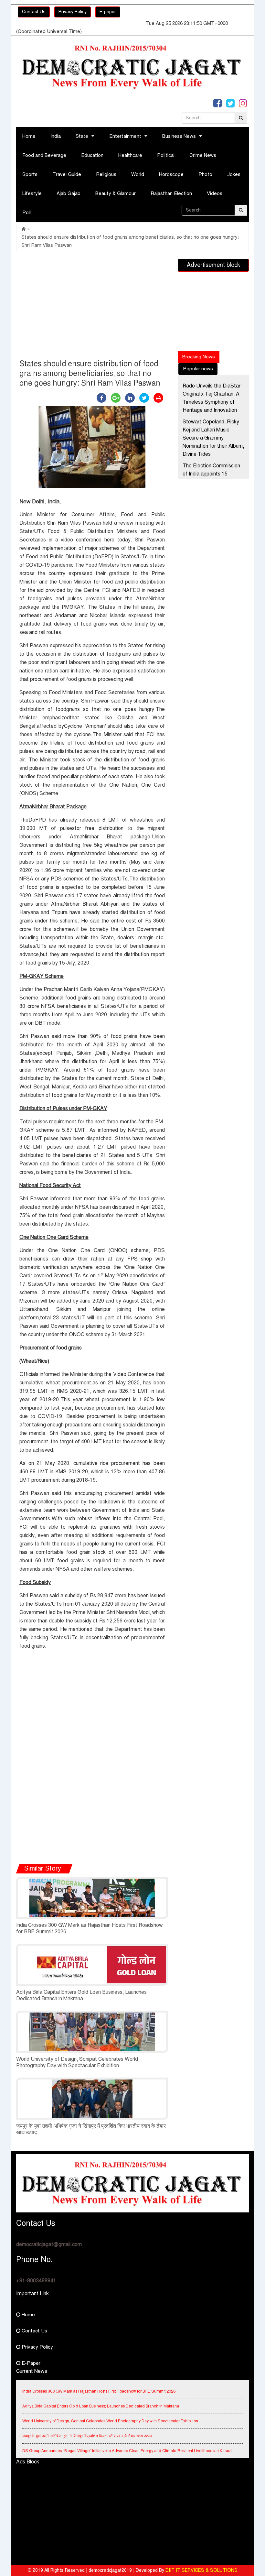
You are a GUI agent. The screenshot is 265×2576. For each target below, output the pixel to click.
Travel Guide (67, 174)
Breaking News (199, 357)
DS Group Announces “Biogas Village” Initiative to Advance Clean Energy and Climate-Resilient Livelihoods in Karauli (127, 2441)
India (56, 136)
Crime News (203, 155)
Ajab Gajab (69, 193)
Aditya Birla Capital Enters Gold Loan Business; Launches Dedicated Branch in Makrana (81, 1995)
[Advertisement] (92, 307)
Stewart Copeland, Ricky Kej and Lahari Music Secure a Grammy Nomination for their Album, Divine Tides (213, 438)
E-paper (108, 12)
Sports (30, 174)
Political (166, 155)
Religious (106, 174)
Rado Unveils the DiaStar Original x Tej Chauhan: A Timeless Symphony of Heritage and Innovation (212, 398)
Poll (26, 213)
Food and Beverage (44, 155)
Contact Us (34, 12)
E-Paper (30, 2363)
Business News (179, 136)
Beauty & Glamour (116, 193)
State (82, 136)
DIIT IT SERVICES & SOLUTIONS (201, 2570)
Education (92, 155)
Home (29, 136)
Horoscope (171, 174)
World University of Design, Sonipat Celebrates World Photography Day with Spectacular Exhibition (77, 2062)
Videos (215, 193)
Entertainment (125, 136)
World (138, 174)
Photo (205, 174)
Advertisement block (213, 265)
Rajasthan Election (171, 193)
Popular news (198, 369)
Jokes (234, 174)
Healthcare (130, 155)
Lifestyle (32, 193)
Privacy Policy (73, 12)
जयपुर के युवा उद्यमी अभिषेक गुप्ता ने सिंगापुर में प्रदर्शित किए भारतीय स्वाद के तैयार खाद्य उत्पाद (87, 2426)
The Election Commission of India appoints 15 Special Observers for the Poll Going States (212, 478)
